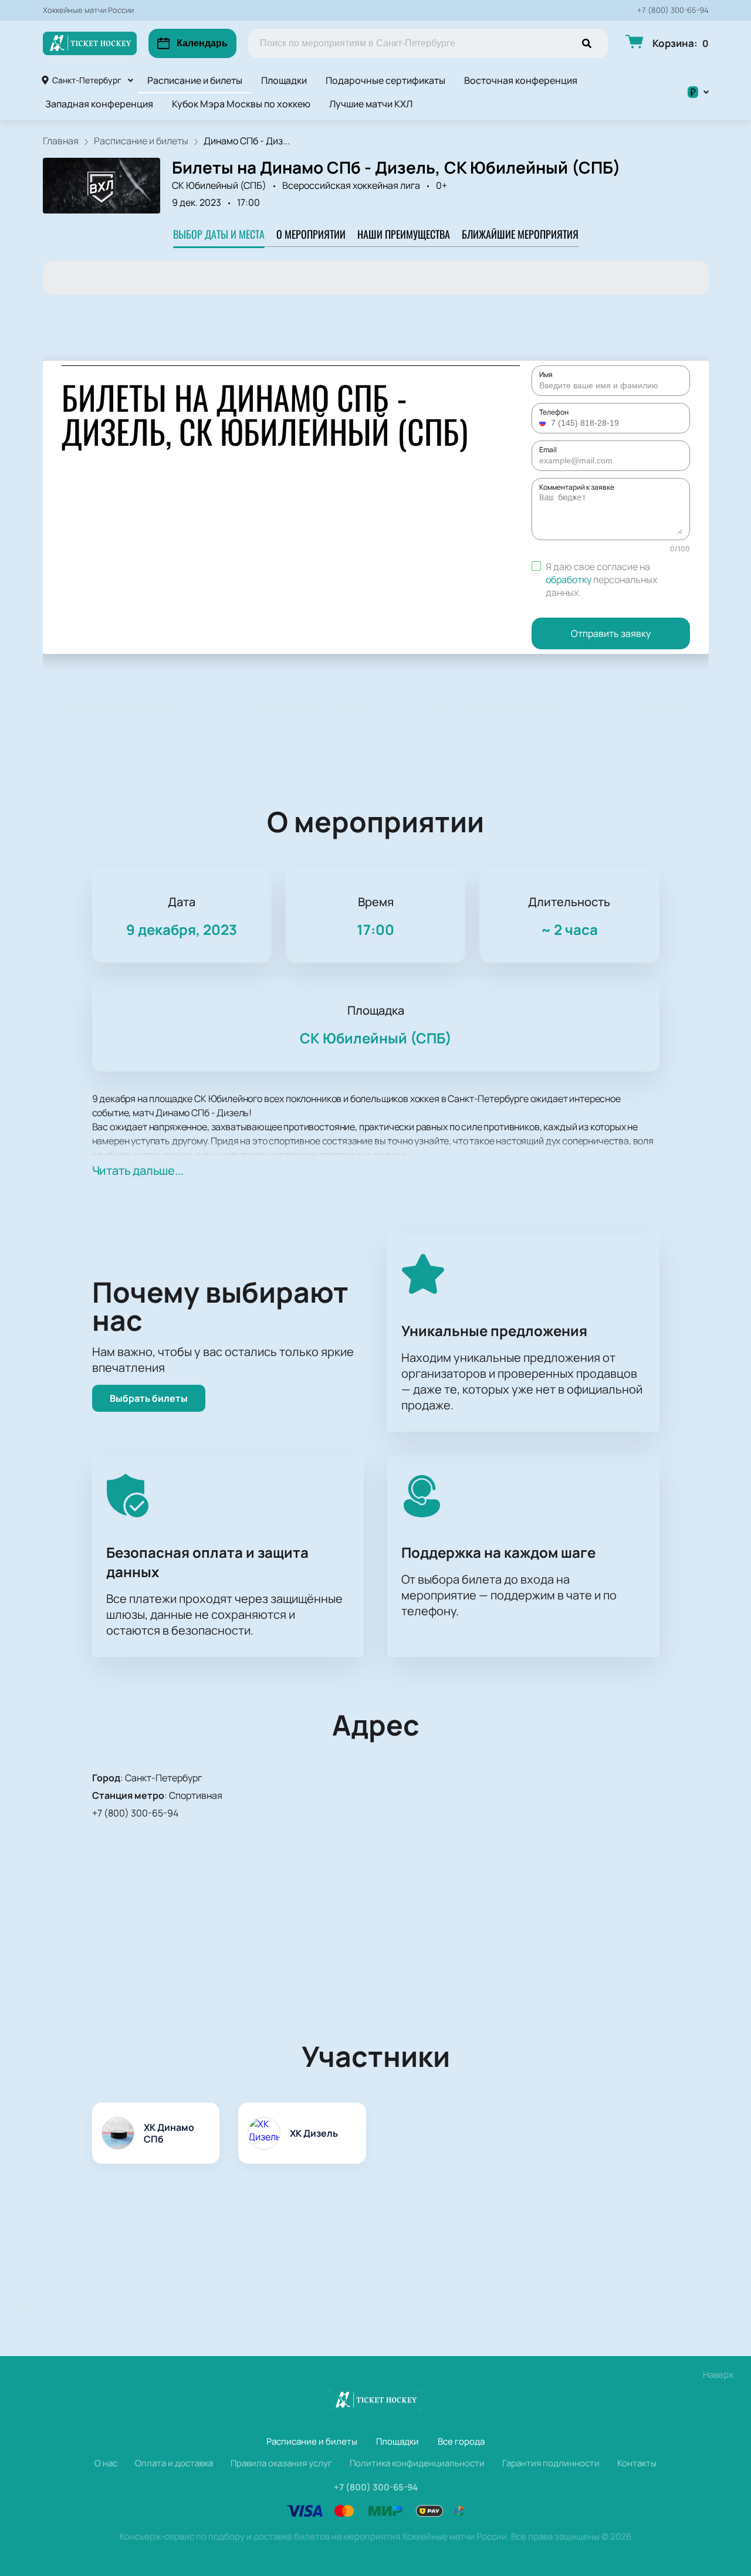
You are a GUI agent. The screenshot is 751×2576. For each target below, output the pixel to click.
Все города (461, 2441)
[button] (544, 423)
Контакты (637, 2463)
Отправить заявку (611, 633)
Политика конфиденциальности (417, 2463)
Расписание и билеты (195, 80)
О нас (106, 2463)
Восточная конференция (521, 80)
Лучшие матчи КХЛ (371, 104)
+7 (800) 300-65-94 (673, 10)
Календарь (202, 43)
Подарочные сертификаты (385, 80)
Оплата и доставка (174, 2463)
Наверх (718, 2375)
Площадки (284, 80)
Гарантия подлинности (551, 2463)
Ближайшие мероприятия (520, 234)
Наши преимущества (404, 234)
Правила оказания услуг (281, 2463)
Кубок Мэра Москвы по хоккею (241, 104)
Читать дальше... (138, 1170)
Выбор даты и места (219, 234)
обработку (569, 579)
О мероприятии (311, 234)
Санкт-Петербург (87, 80)
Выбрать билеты (149, 1398)
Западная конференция (99, 104)
